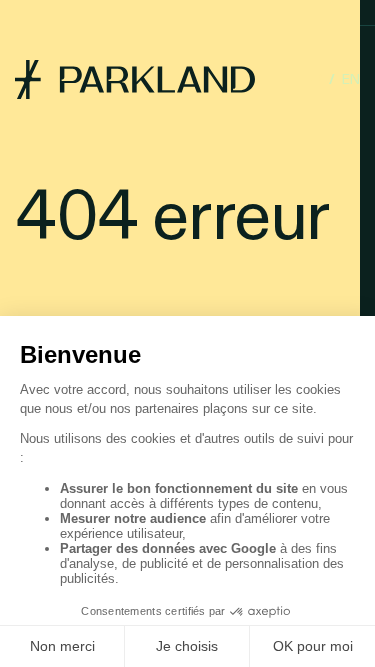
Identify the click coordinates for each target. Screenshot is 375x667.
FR (313, 79)
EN (351, 79)
